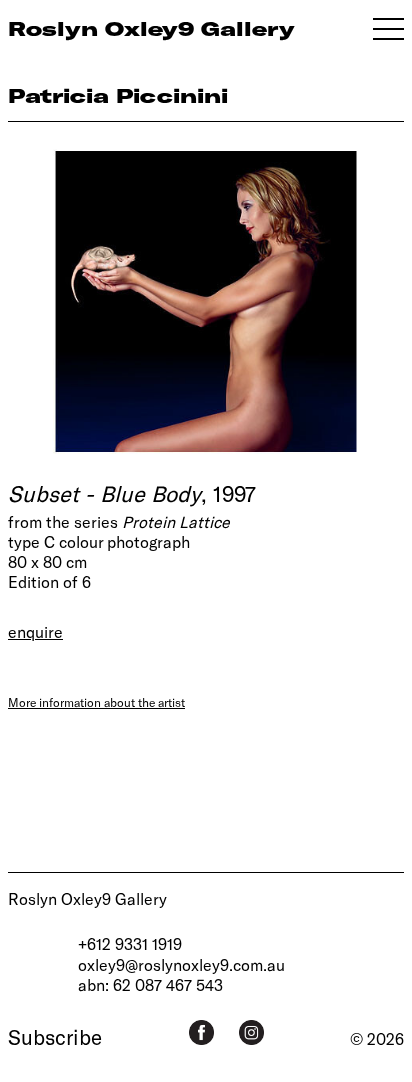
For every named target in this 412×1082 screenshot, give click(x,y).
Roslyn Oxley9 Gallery (87, 898)
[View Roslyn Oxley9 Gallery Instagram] (251, 1032)
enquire (35, 631)
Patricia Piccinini (118, 95)
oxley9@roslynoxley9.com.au (181, 964)
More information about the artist (96, 702)
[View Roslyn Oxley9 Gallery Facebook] (201, 1032)
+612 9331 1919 (130, 943)
